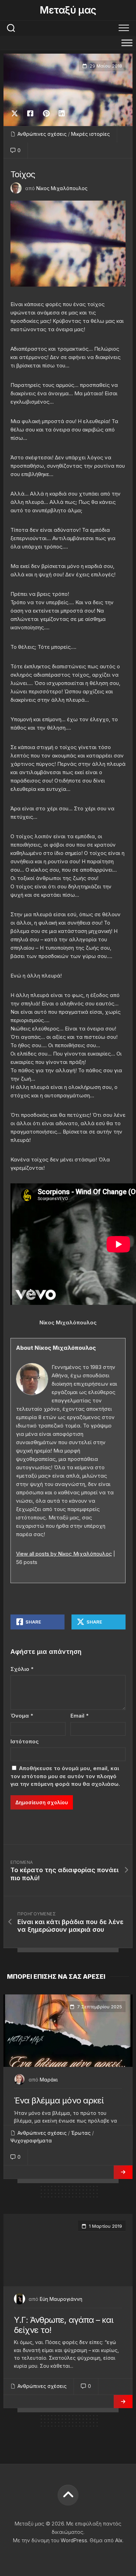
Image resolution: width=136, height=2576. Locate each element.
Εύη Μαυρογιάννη (61, 2299)
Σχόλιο (22, 1669)
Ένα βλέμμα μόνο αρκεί (59, 2100)
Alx (119, 2540)
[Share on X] (16, 114)
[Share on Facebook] (30, 114)
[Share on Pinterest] (46, 114)
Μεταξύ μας (68, 10)
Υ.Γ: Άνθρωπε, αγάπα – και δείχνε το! (64, 2325)
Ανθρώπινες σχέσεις (42, 134)
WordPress (74, 2540)
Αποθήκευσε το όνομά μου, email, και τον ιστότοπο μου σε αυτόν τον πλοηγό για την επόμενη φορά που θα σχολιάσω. (65, 1776)
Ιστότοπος (25, 1741)
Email (80, 1716)
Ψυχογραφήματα (31, 2141)
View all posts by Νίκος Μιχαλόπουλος (64, 1554)
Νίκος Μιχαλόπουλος (62, 188)
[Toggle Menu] (127, 43)
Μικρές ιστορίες (90, 134)
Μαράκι (49, 2080)
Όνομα (22, 1716)
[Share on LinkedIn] (62, 114)
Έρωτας (81, 2133)
